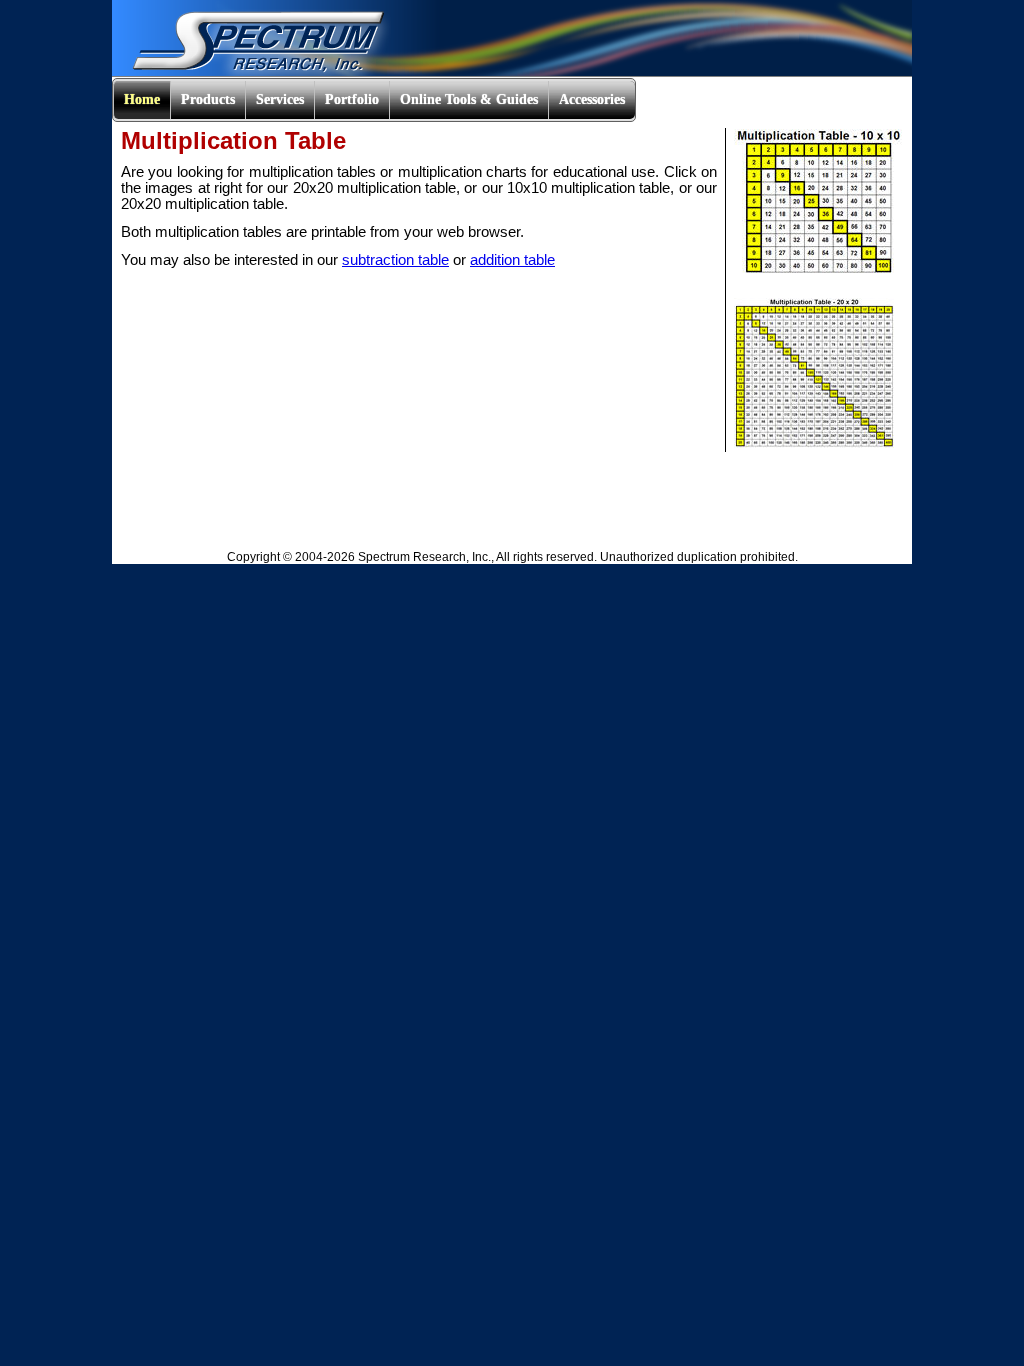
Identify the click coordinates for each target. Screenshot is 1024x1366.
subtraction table (395, 260)
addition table (512, 260)
